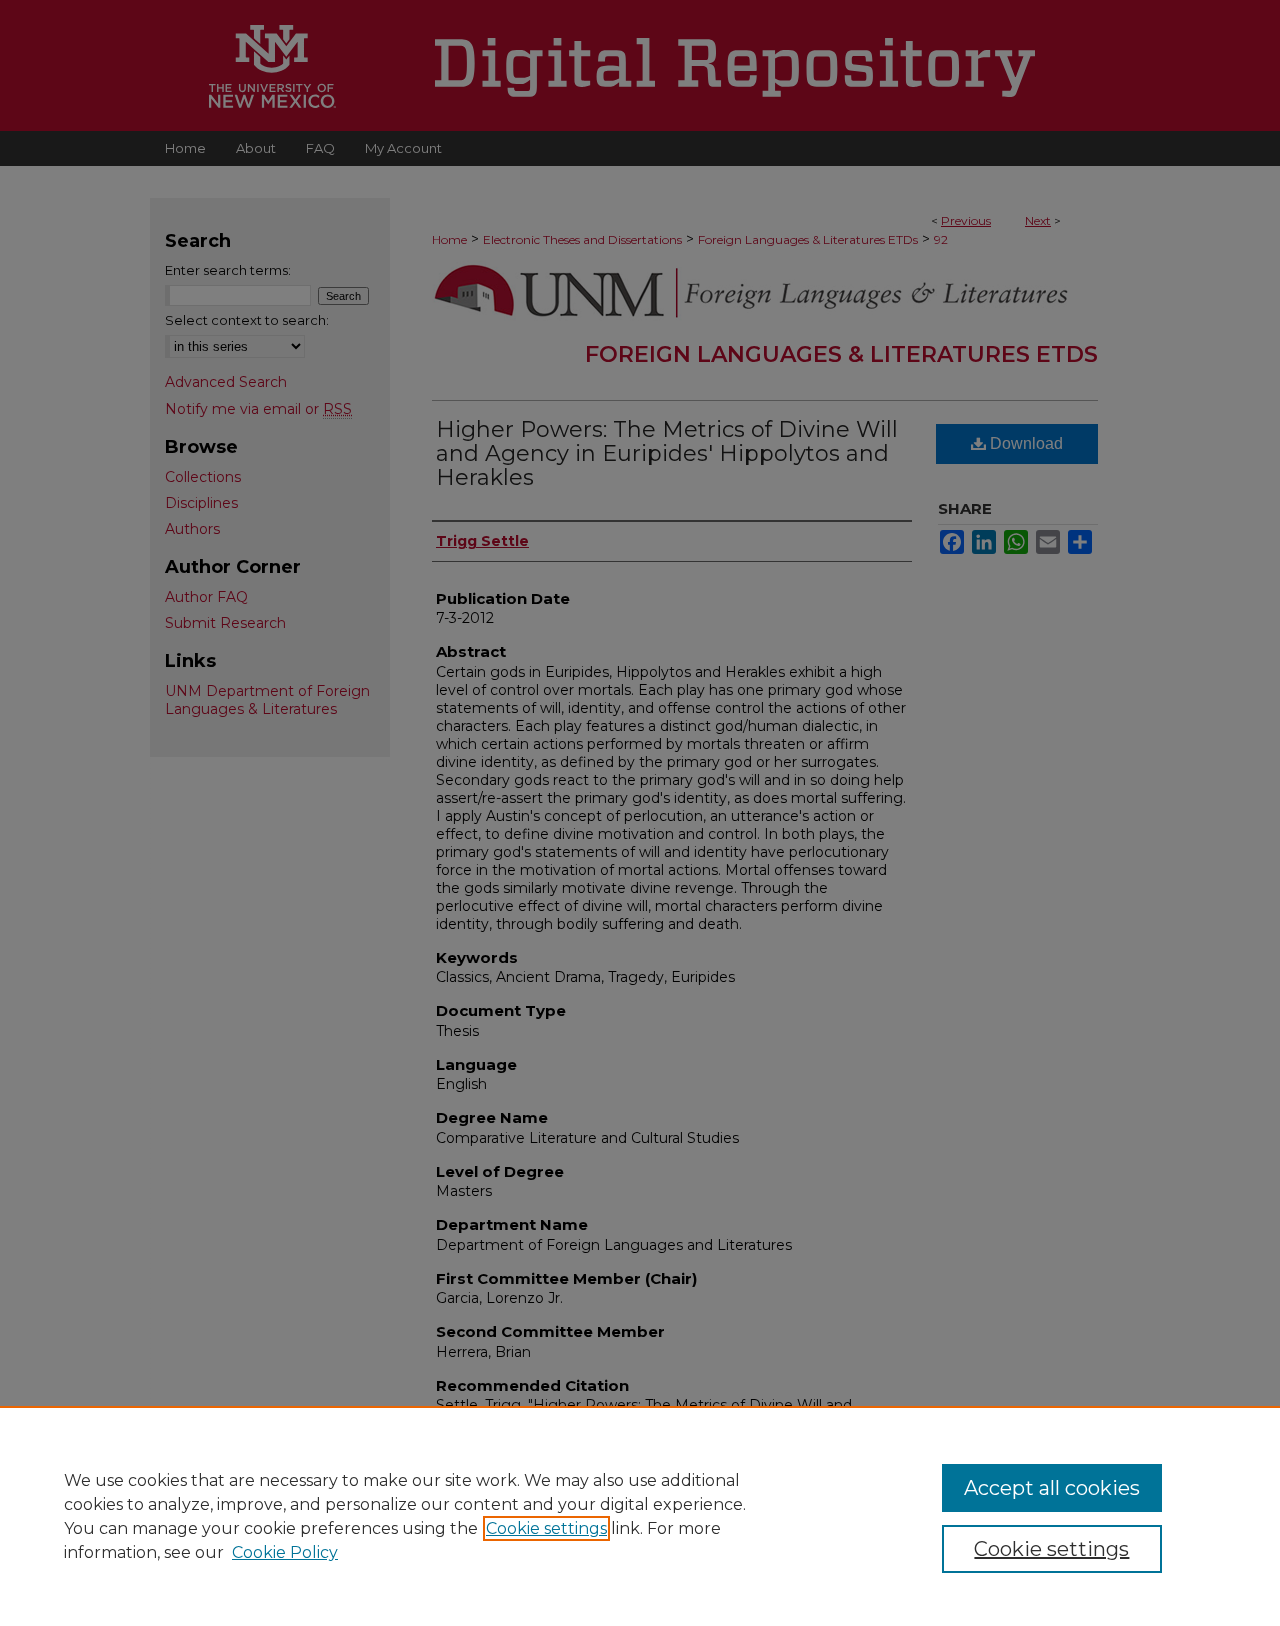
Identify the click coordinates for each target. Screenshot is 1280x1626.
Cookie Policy (285, 1552)
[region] (640, 1516)
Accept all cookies (1052, 1488)
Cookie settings (546, 1528)
